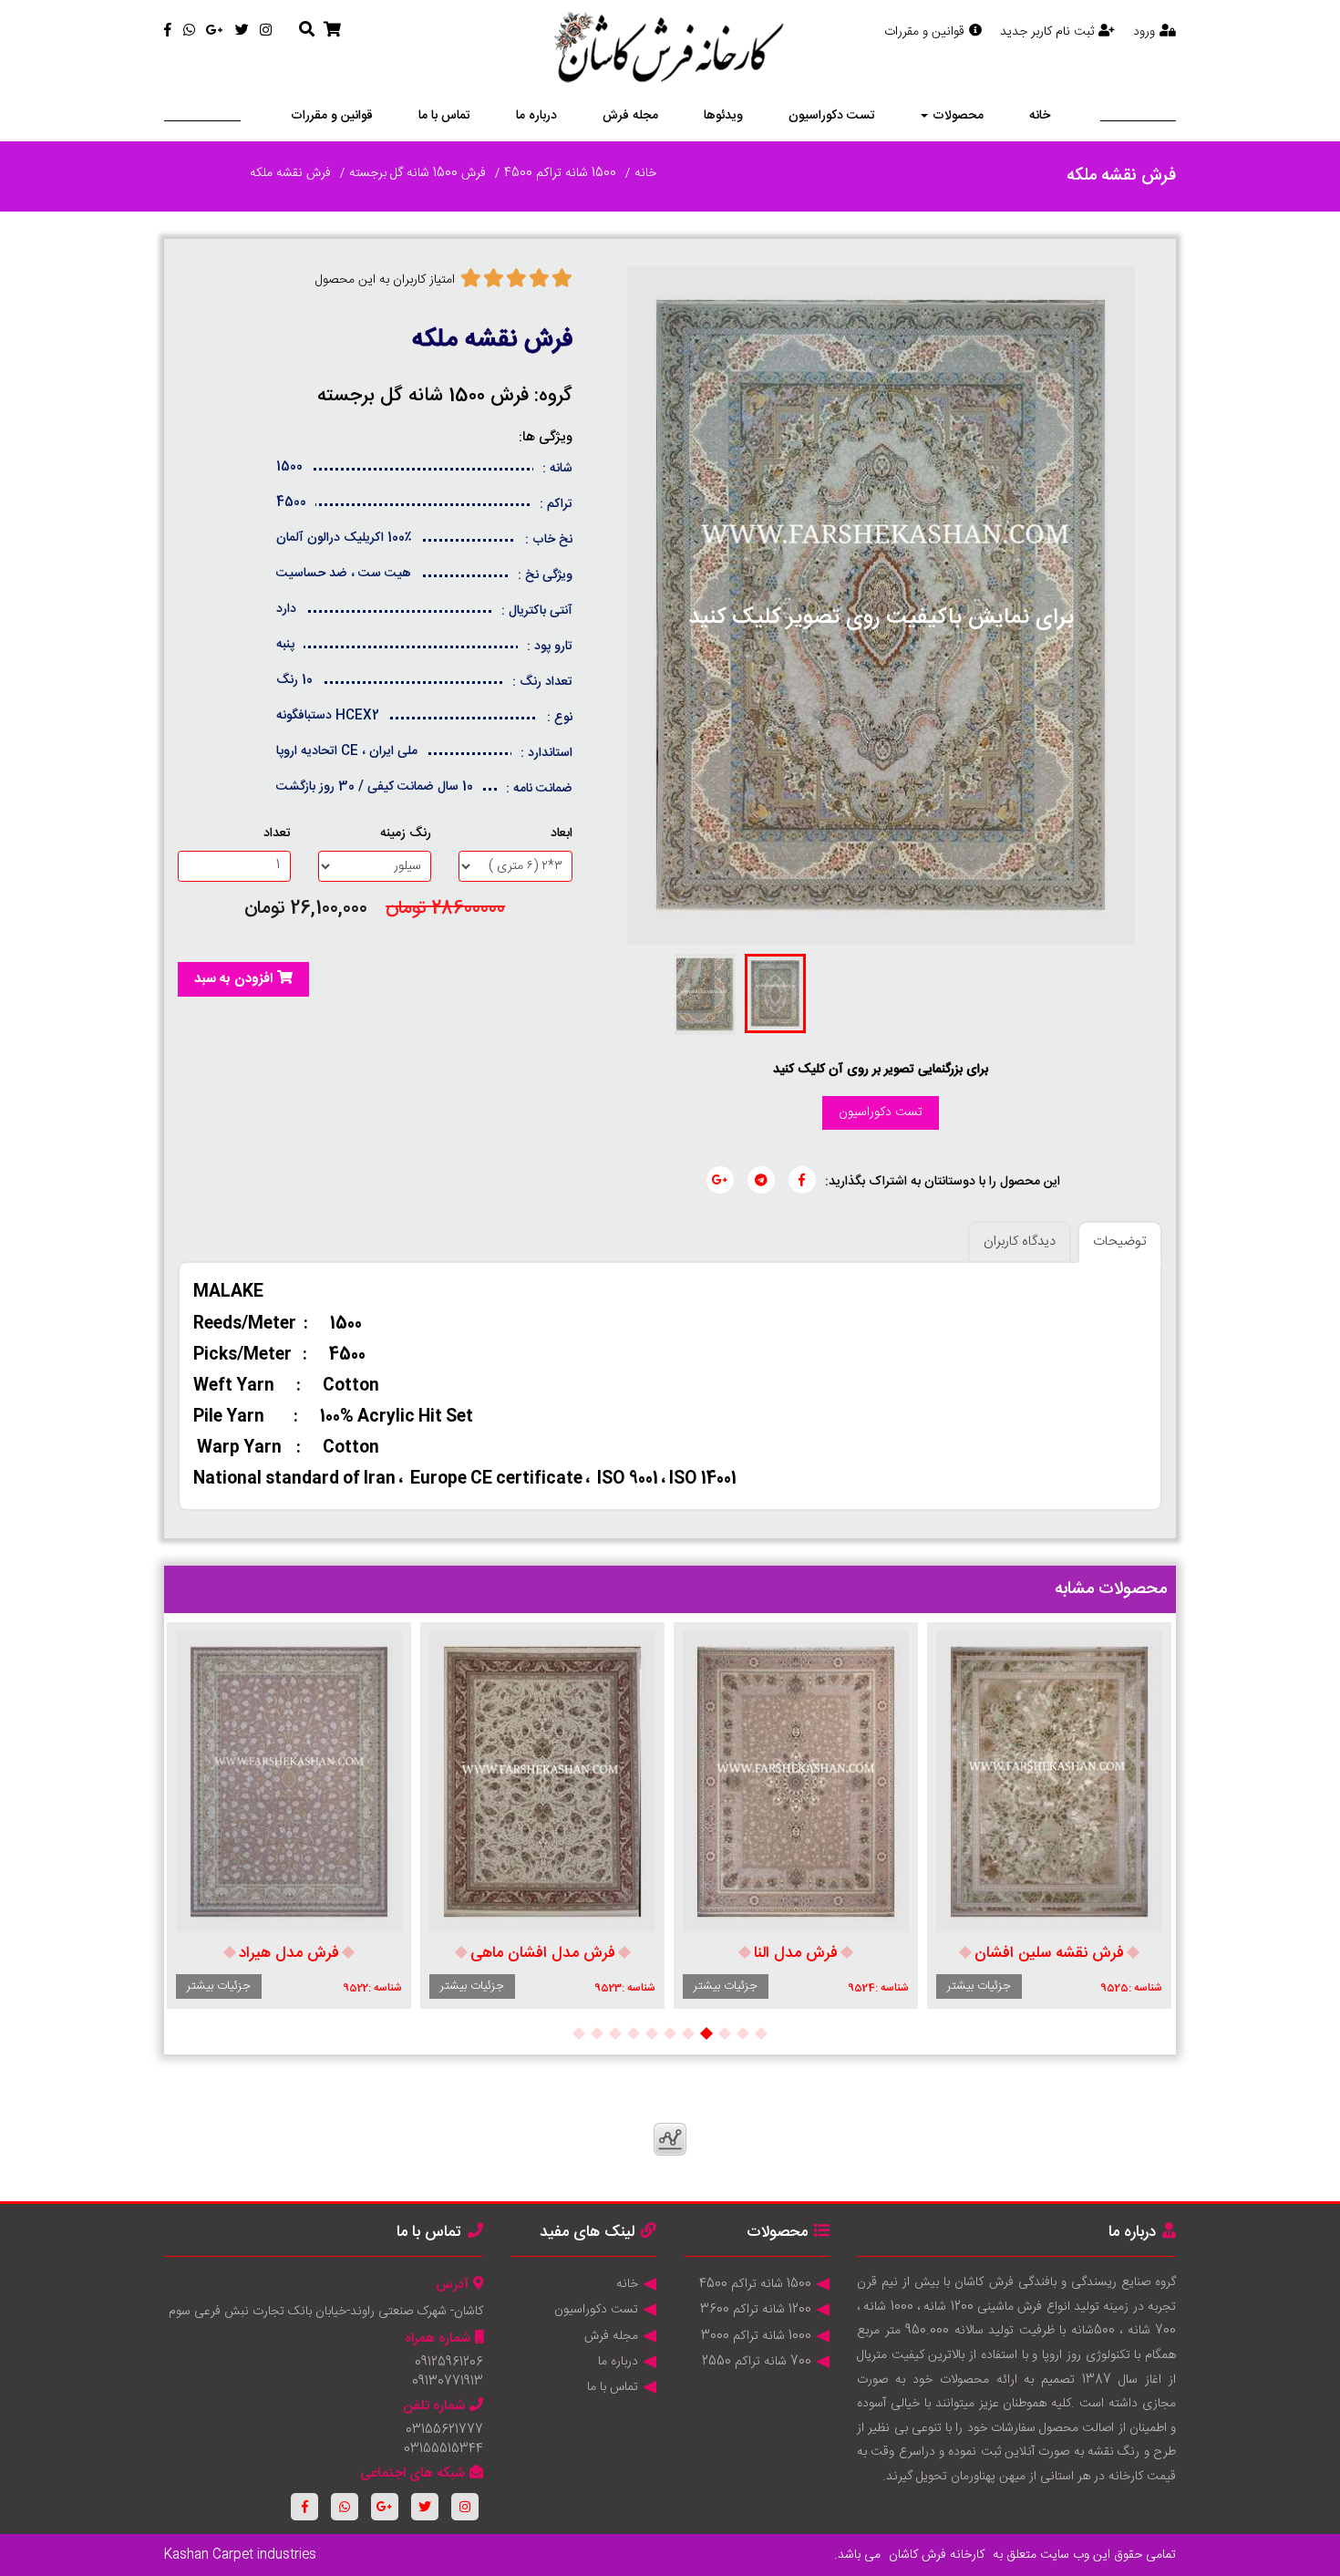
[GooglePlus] (215, 31)
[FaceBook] (168, 31)
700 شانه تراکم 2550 (757, 2362)
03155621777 (444, 2430)
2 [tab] (743, 2033)
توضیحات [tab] (1120, 1241)
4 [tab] (706, 2033)
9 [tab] (615, 2033)
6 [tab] (670, 2033)
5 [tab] (688, 2033)
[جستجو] (307, 31)
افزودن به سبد (233, 979)
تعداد (277, 834)
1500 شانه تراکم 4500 (560, 173)
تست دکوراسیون (832, 116)
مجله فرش (630, 116)
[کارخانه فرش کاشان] (670, 50)
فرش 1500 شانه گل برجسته (417, 173)
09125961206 (449, 2363)
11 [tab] (579, 2033)
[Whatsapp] (189, 31)
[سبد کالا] (332, 31)
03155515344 (443, 2449)
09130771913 (448, 2382)
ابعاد (562, 834)
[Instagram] (266, 31)
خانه (1040, 116)
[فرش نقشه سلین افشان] (1049, 1782)
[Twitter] (242, 31)
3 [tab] (725, 2033)
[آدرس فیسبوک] (802, 1180)
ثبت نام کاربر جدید (1047, 32)
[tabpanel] (1049, 1816)
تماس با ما (444, 116)
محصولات (958, 116)
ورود (1144, 32)
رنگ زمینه (406, 834)
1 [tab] (761, 2033)
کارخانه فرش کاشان (937, 2555)
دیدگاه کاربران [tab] (1020, 1241)
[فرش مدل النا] (796, 1782)
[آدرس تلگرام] (761, 1180)
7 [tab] (652, 2033)
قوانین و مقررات (924, 32)
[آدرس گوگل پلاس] (720, 1180)
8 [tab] (634, 2033)
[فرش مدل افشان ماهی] (542, 1782)
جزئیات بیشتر (979, 1986)
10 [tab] (597, 2033)
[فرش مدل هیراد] (289, 1782)
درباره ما (536, 116)
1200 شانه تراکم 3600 (756, 2310)
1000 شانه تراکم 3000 (756, 2336)
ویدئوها (723, 116)
